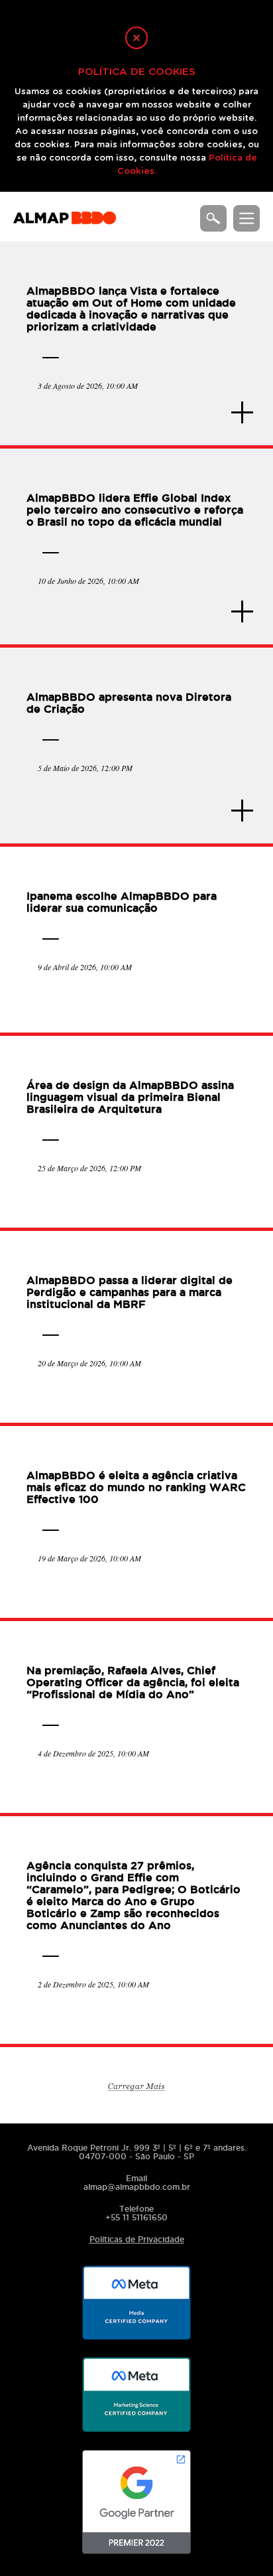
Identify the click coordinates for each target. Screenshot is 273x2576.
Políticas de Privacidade (137, 2239)
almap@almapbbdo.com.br (137, 2187)
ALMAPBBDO (65, 224)
